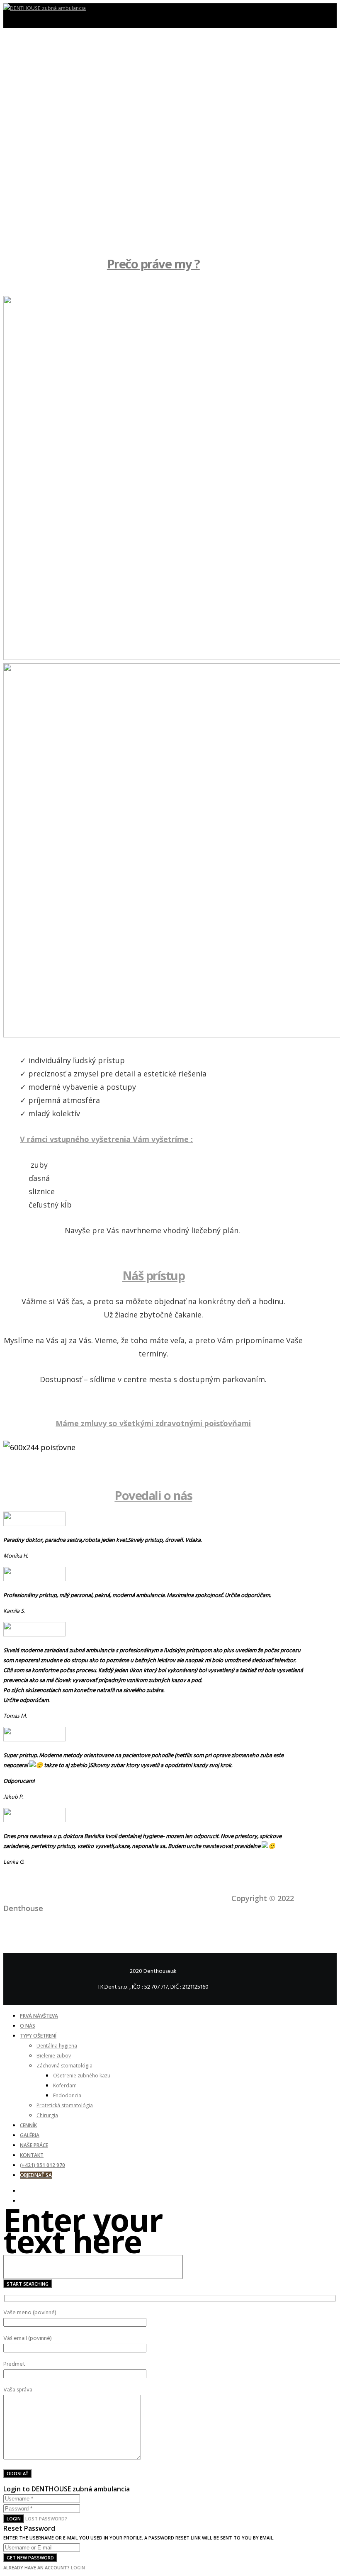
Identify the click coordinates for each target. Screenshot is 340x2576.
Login (14, 2519)
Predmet (14, 2364)
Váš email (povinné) (28, 2338)
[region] (153, 153)
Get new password (30, 2558)
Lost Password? (46, 2519)
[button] (153, 218)
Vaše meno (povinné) (30, 2312)
